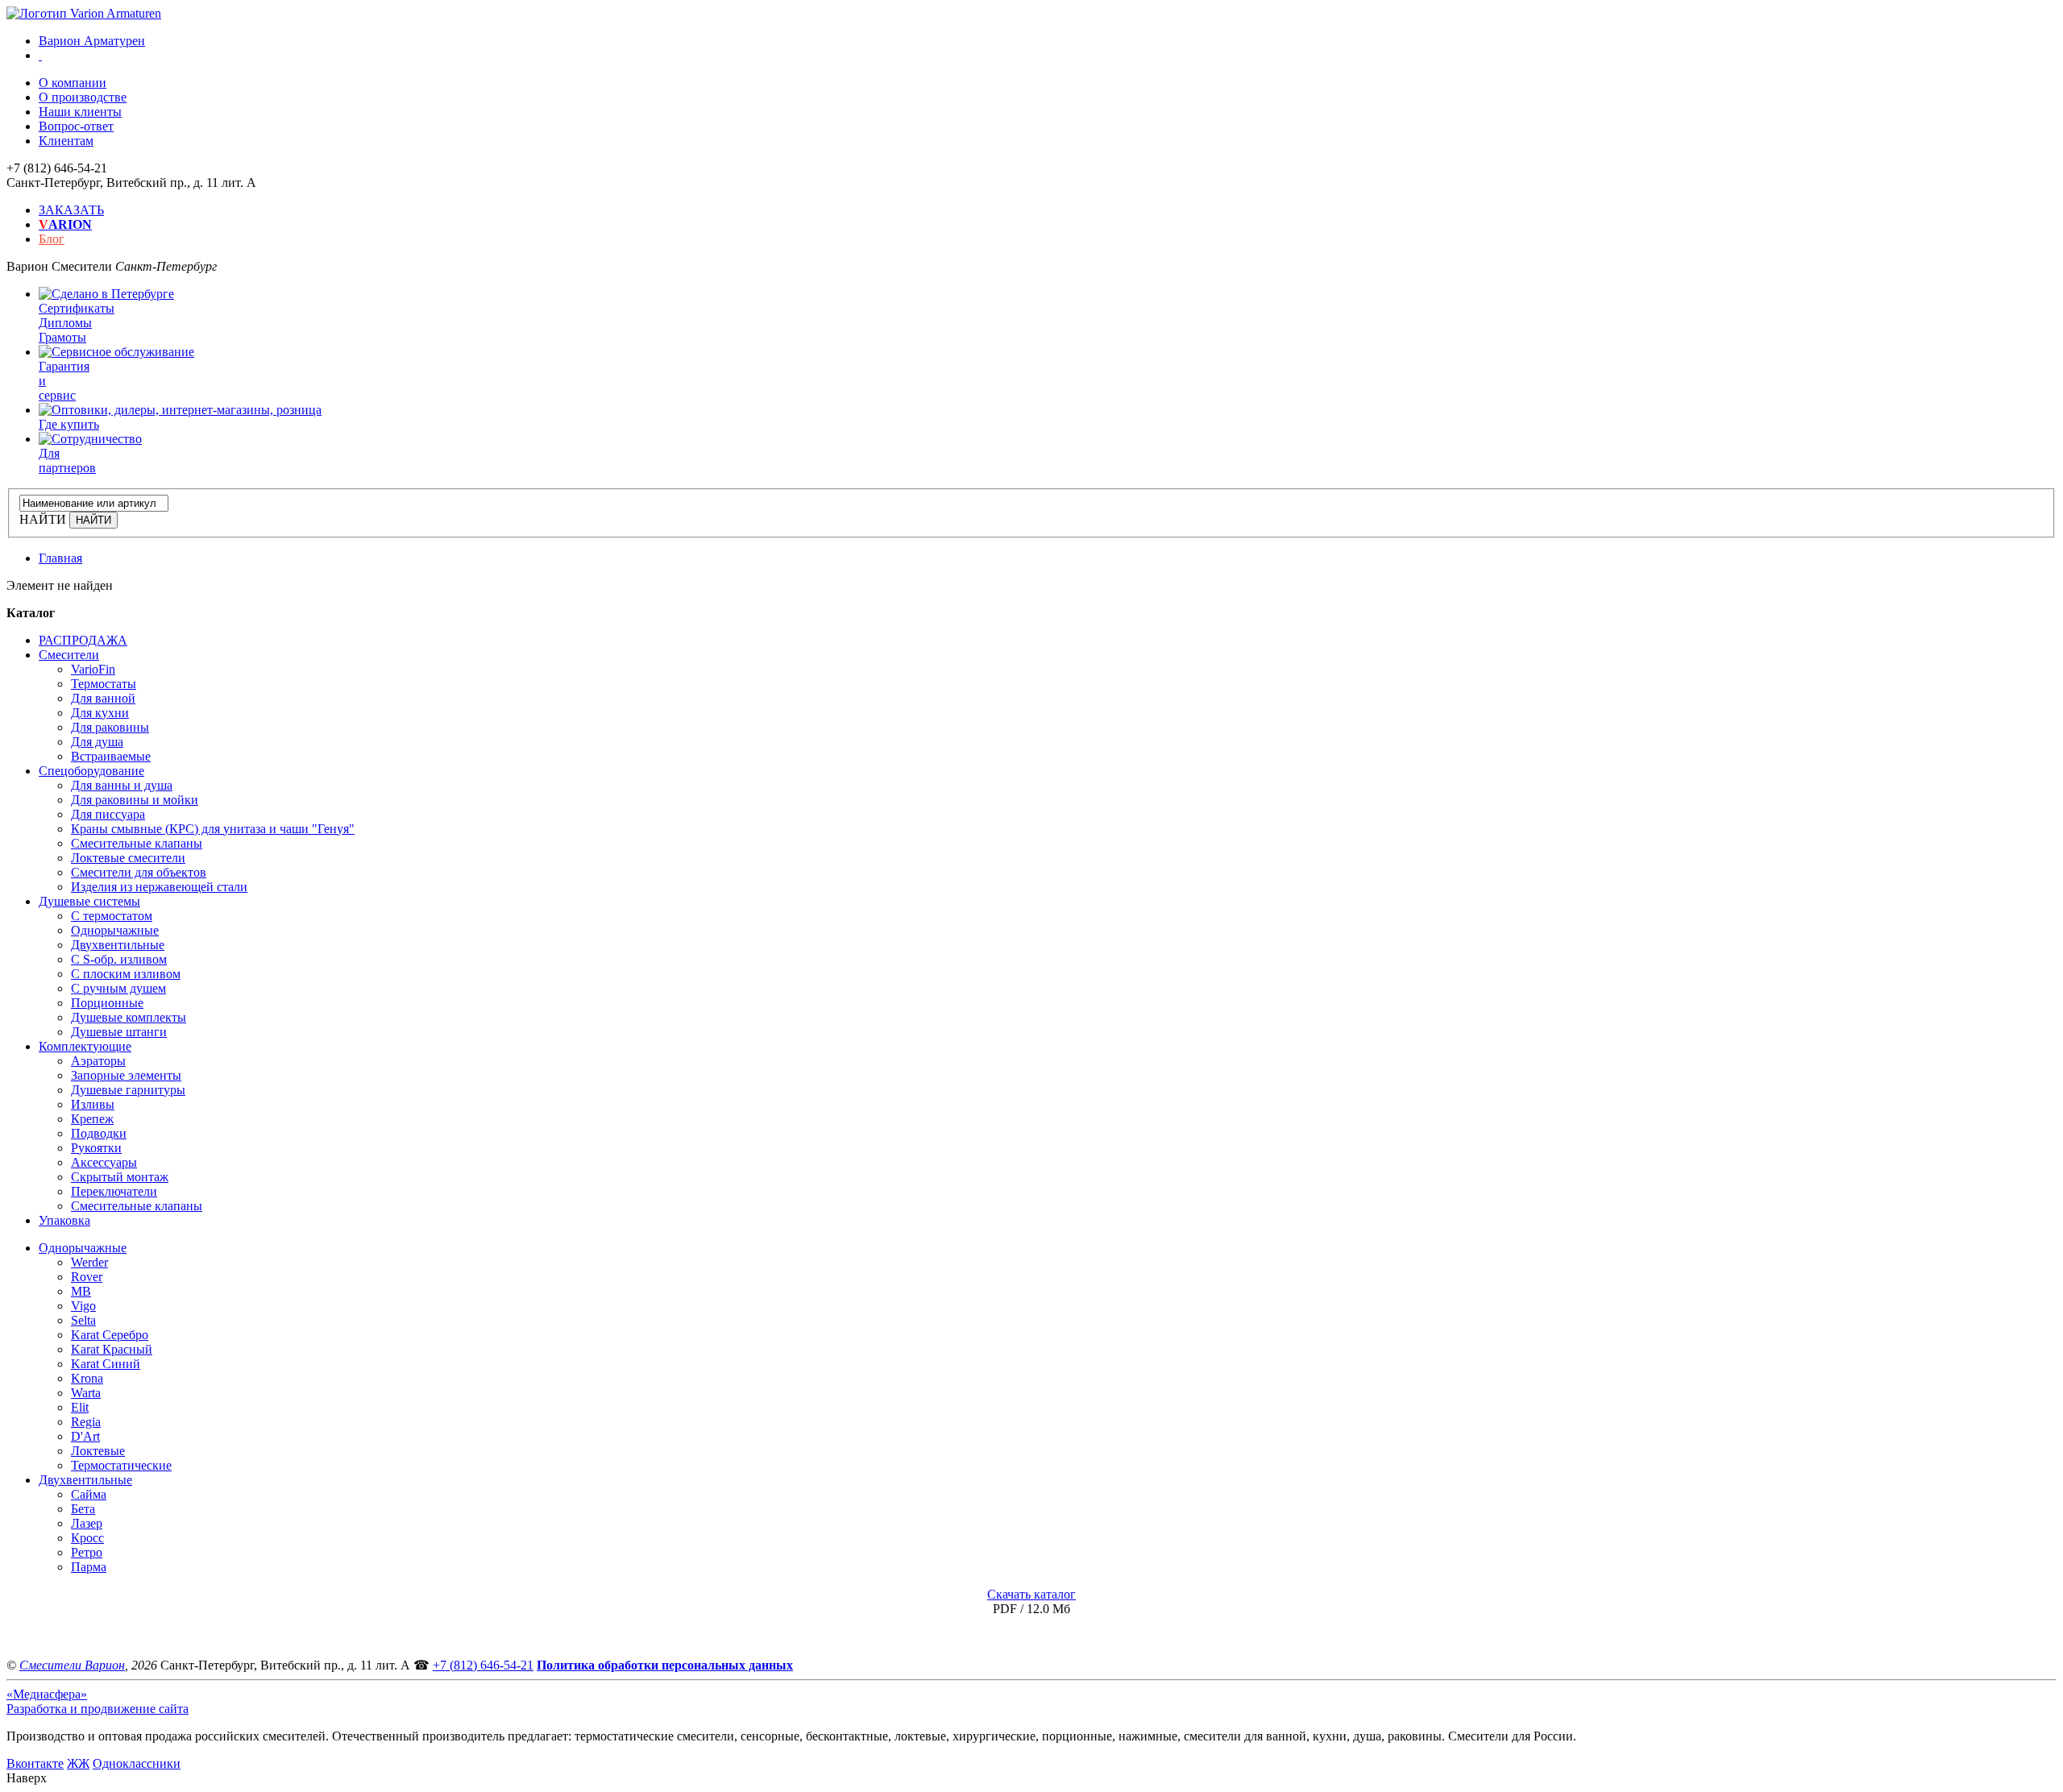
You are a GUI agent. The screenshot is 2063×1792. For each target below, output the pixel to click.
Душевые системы (89, 901)
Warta (86, 1393)
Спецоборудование (91, 771)
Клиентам (66, 141)
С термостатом (112, 916)
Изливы (93, 1104)
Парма (89, 1567)
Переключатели (114, 1191)
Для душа (97, 742)
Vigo (83, 1306)
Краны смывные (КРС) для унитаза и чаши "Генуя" (213, 829)
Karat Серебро (110, 1335)
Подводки (99, 1133)
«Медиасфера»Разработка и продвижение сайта (98, 1701)
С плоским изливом (126, 974)
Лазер (87, 1523)
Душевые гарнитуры (128, 1090)
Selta (83, 1320)
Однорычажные (115, 930)
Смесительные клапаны (137, 843)
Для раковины (110, 727)
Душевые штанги (119, 1032)
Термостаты (104, 684)
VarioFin (93, 669)
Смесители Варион (72, 1665)
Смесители (69, 655)
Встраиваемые (111, 756)
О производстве (83, 97)
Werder (89, 1262)
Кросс (87, 1538)
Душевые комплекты (129, 1017)
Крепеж (92, 1119)
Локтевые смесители (128, 858)
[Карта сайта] (40, 55)
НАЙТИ (43, 519)
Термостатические (121, 1465)
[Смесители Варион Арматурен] (84, 13)
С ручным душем (118, 988)
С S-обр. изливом (119, 959)
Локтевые (98, 1451)
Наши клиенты (80, 112)
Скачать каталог (1031, 1594)
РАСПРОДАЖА (83, 640)
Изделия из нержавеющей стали (159, 887)
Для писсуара (108, 814)
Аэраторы (98, 1061)
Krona (87, 1378)
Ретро (87, 1552)
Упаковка (64, 1220)
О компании (73, 83)
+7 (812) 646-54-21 (483, 1665)
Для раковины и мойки (135, 800)
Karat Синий (106, 1364)
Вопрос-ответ (76, 126)
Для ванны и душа (122, 785)
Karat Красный (112, 1349)
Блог (52, 239)
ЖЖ (78, 1763)
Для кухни (100, 713)
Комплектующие (85, 1046)
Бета (83, 1509)
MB (81, 1291)
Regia (86, 1422)
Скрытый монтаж (120, 1177)
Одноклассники (137, 1763)
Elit (80, 1407)
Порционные (107, 1003)
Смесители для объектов (139, 872)
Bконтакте (35, 1763)
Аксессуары (104, 1162)
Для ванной (103, 698)
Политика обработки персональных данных (665, 1665)
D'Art (85, 1436)
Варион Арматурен (92, 41)
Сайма (89, 1494)
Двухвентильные (118, 945)
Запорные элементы (126, 1075)
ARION (65, 224)
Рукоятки (96, 1148)
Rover (87, 1277)
